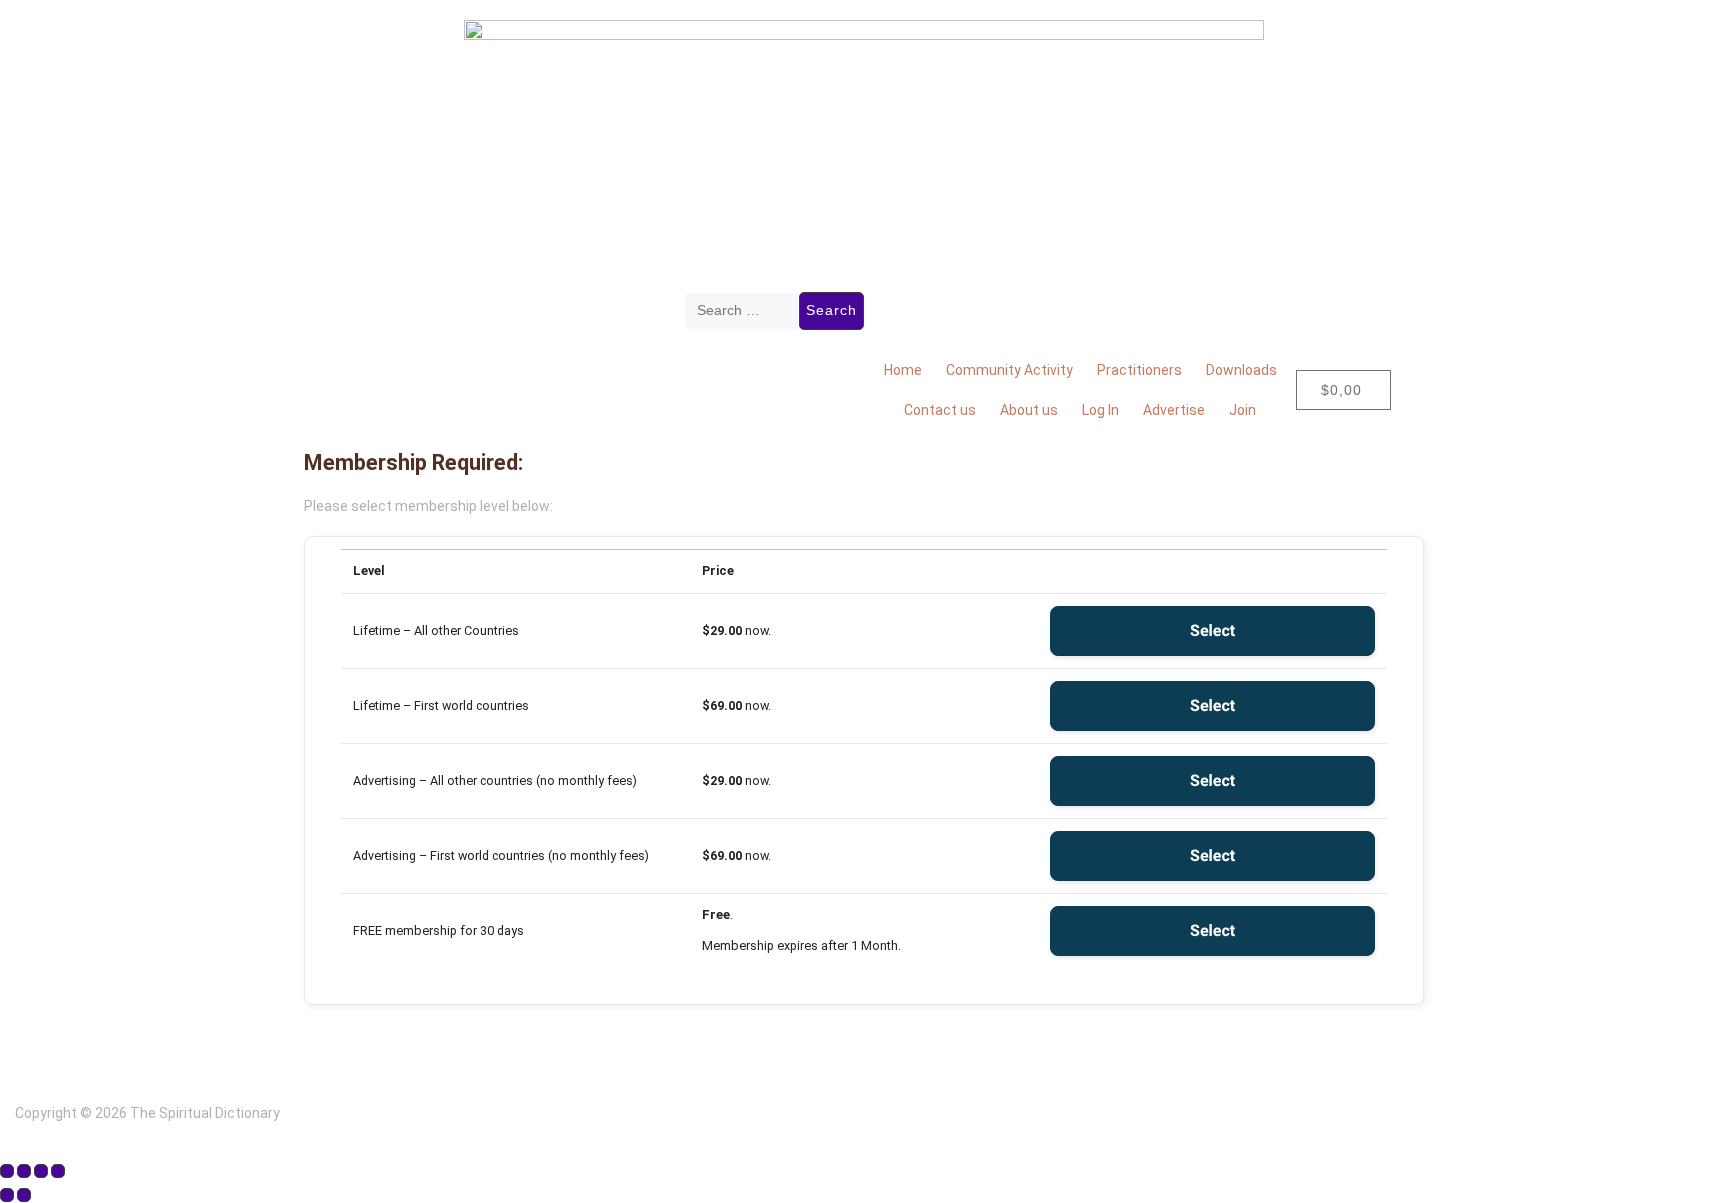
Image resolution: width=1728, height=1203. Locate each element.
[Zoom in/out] (7, 1171)
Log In (1100, 410)
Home (903, 370)
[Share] (41, 1171)
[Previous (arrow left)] (7, 1195)
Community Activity (1009, 370)
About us (1029, 410)
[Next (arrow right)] (24, 1195)
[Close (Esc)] (58, 1171)
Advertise (1174, 410)
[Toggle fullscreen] (24, 1171)
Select (1212, 630)
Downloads (1241, 370)
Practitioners (1139, 370)
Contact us (940, 410)
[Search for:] (741, 311)
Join (1242, 410)
